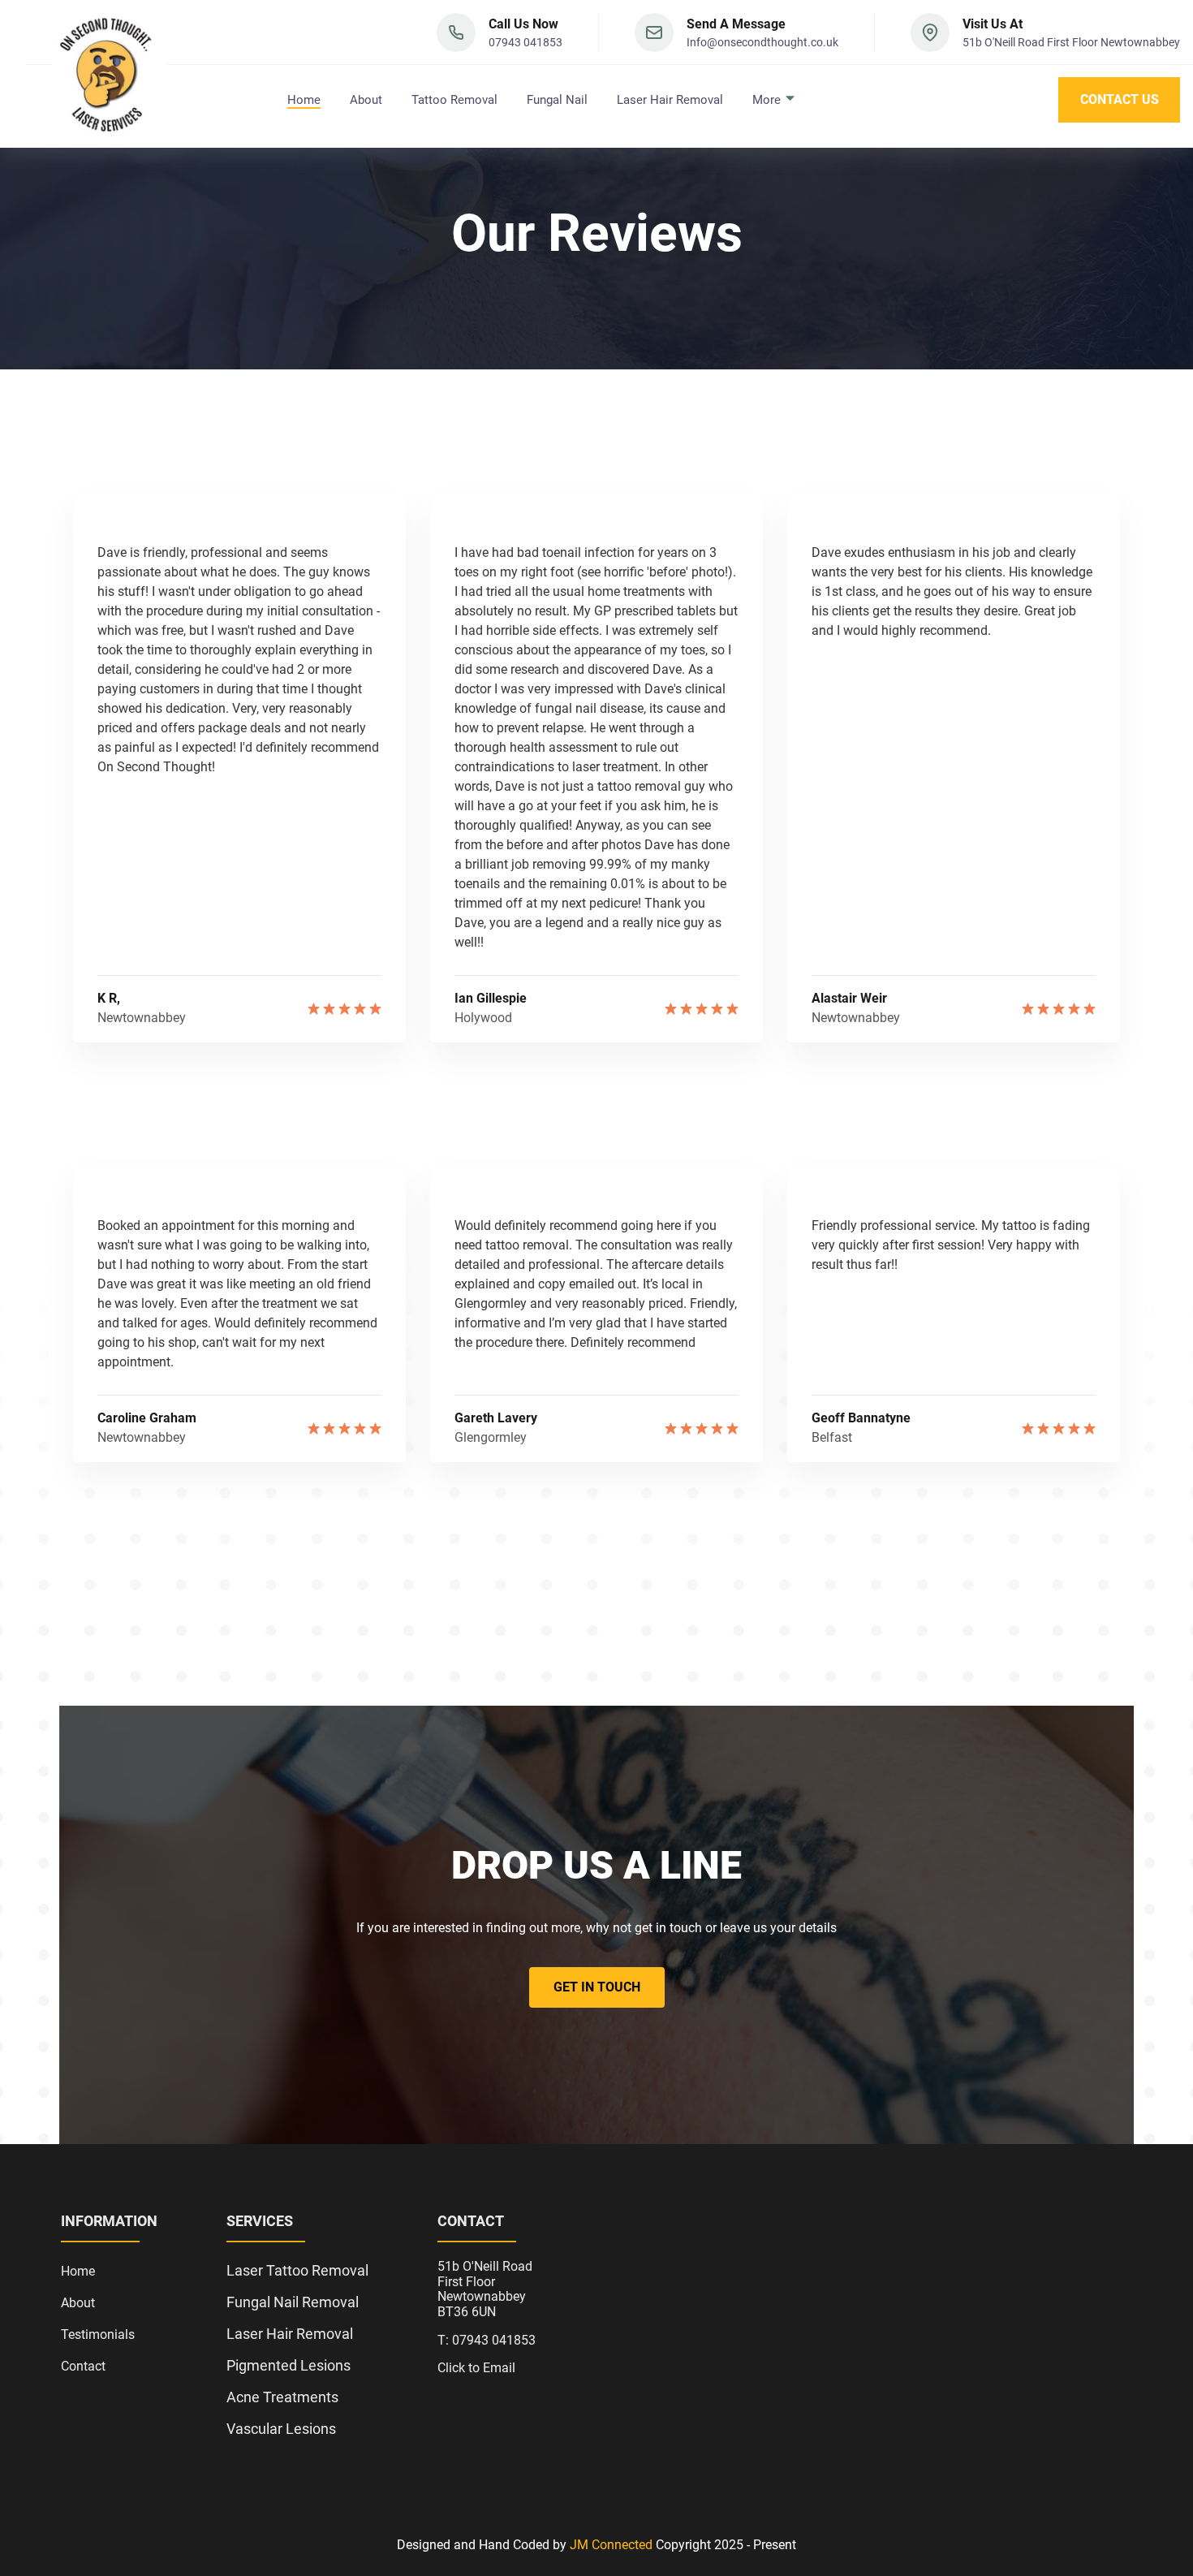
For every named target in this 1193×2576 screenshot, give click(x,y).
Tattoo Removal (454, 100)
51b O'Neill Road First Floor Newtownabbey (1071, 42)
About (366, 100)
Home (304, 100)
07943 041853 (525, 42)
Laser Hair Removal (670, 100)
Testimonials (98, 2334)
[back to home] (110, 74)
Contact (83, 2366)
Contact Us (1120, 99)
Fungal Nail (557, 100)
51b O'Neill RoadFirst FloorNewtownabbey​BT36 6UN (485, 2289)
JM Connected (611, 2545)
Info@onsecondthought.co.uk (762, 42)
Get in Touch (597, 1987)
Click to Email (476, 2368)
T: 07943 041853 (487, 2341)
